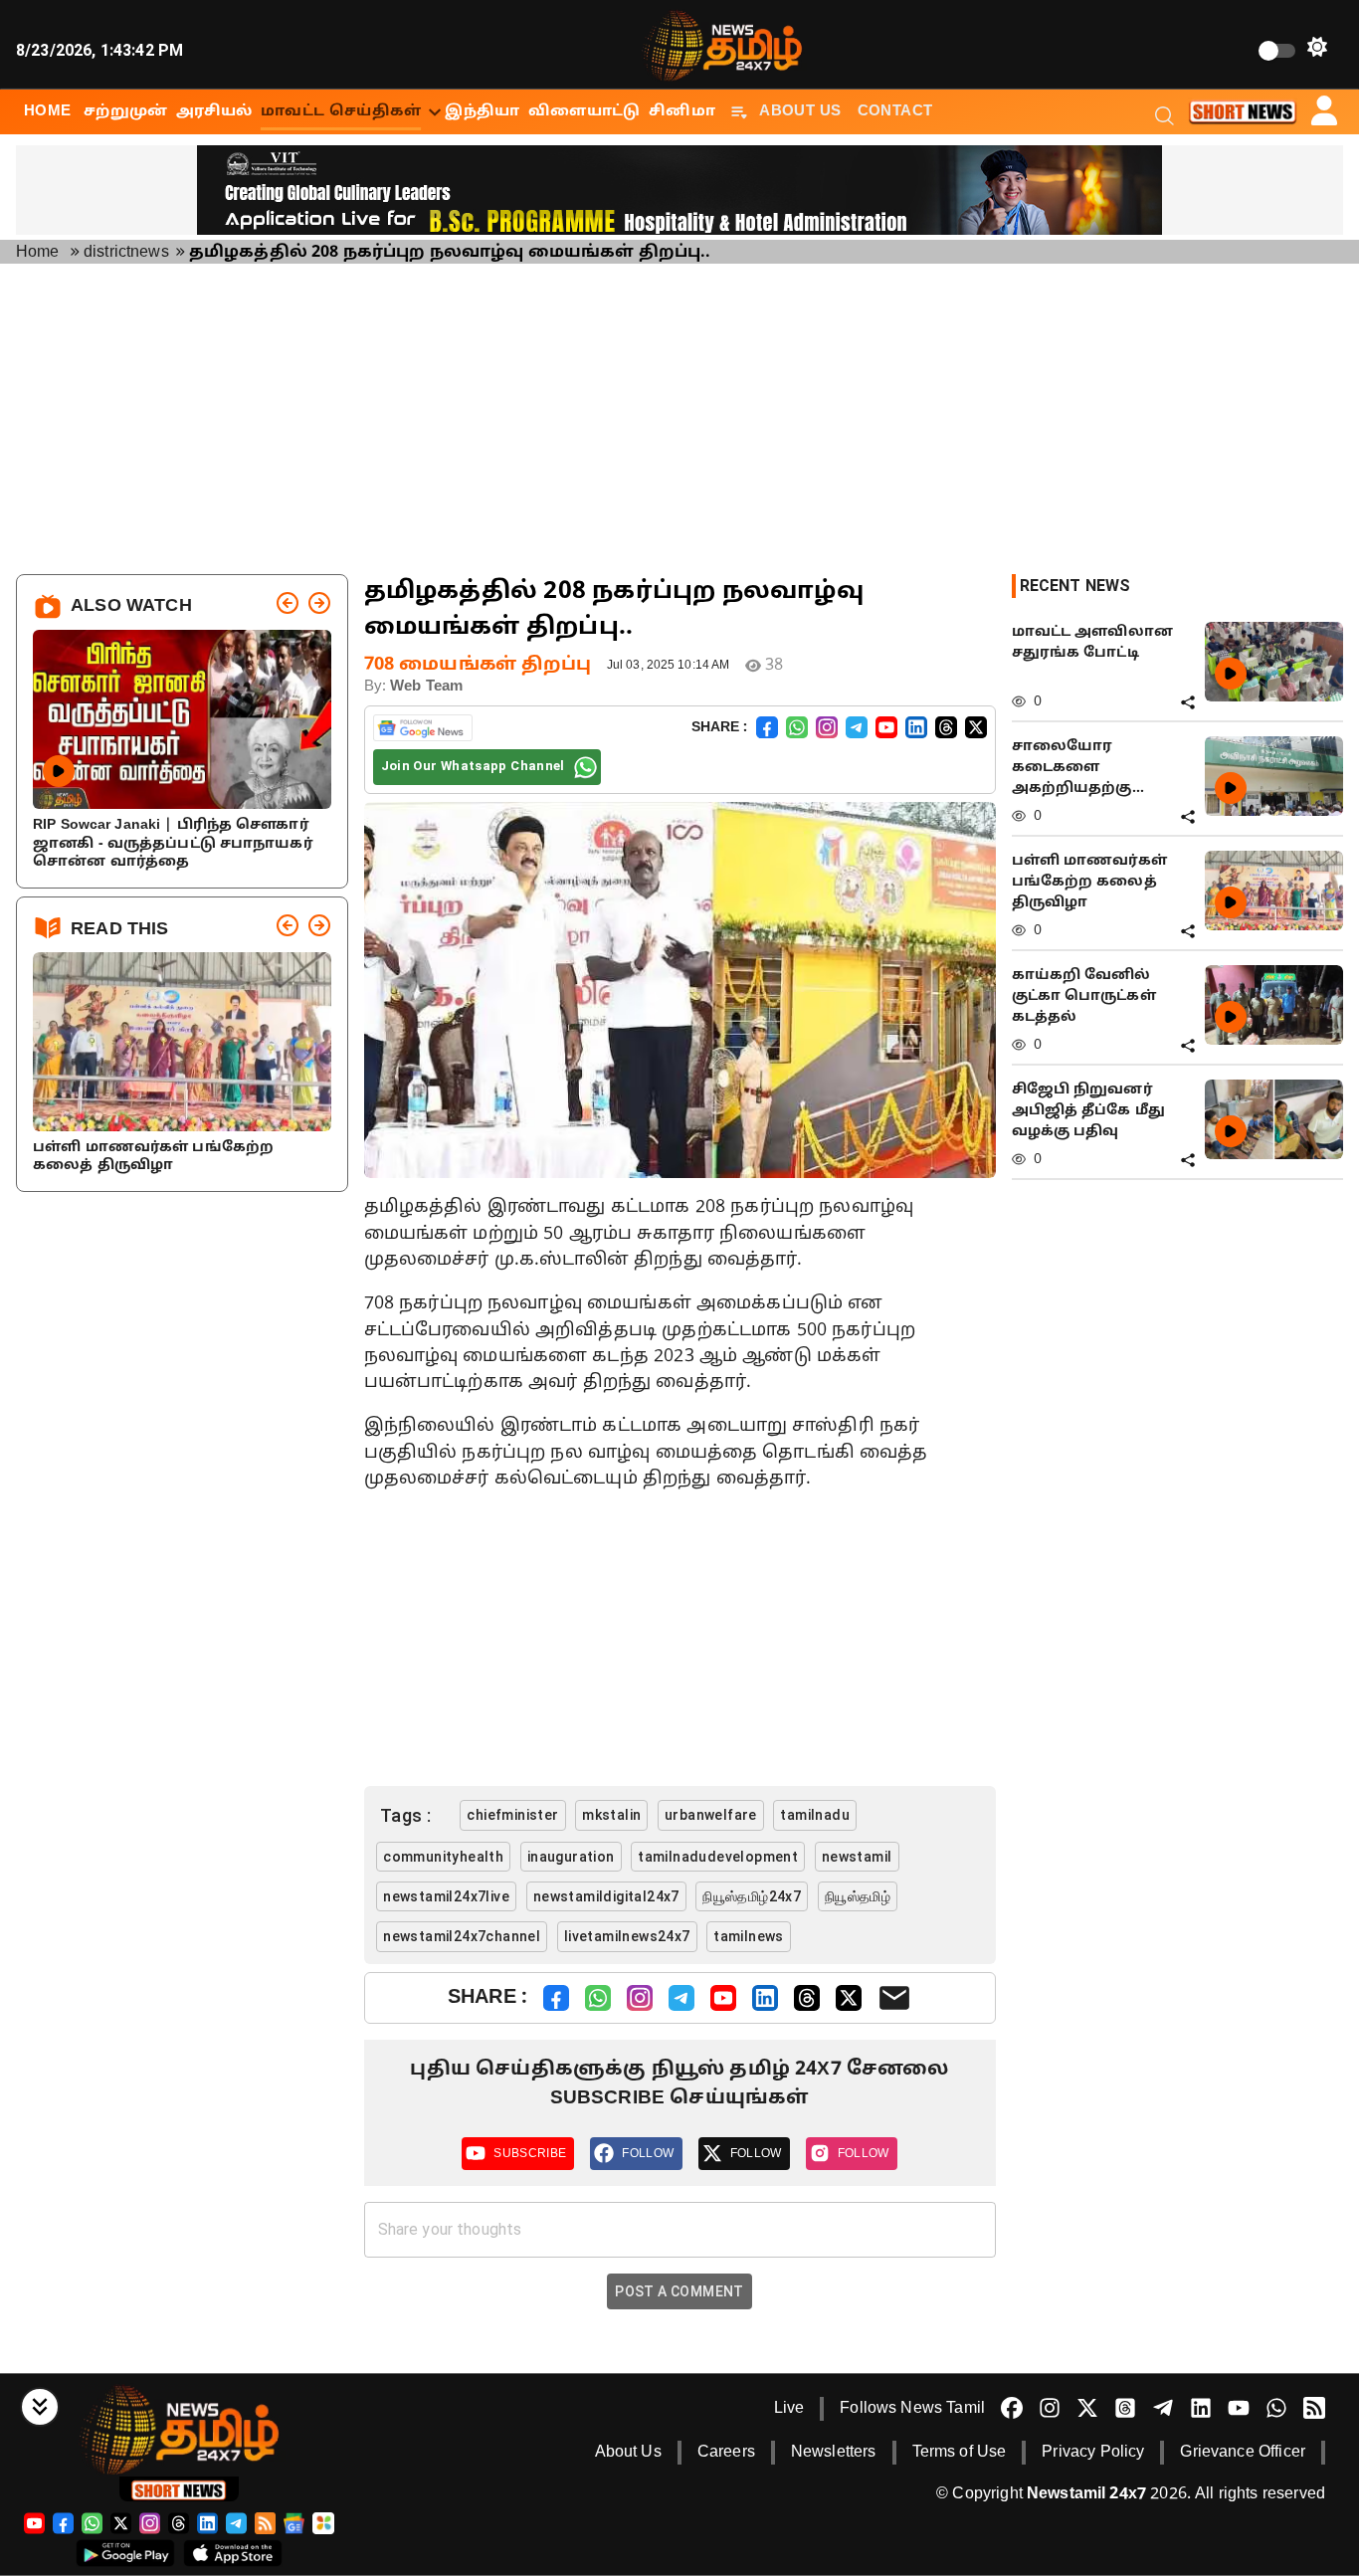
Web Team (426, 687)
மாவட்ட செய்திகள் (341, 111)
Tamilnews (749, 1936)
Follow (648, 2153)
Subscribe (530, 2153)
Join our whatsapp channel (473, 766)
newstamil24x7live (446, 1896)
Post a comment (679, 2291)
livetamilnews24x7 (627, 1936)
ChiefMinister (512, 1815)
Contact (895, 111)
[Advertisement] (679, 419)
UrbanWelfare (711, 1815)
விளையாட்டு (584, 111)
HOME (48, 111)
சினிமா (682, 111)
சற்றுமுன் (126, 111)
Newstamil (857, 1857)
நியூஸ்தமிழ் (858, 1896)
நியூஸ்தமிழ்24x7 (752, 1896)
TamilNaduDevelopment (718, 1857)
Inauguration (571, 1857)
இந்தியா (483, 111)
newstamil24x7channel (462, 1936)
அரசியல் (214, 111)
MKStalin (611, 1815)
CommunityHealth (443, 1857)
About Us (800, 111)
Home (38, 253)
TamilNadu (815, 1815)
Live (789, 2409)
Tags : (406, 1815)
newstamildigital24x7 (606, 1896)
